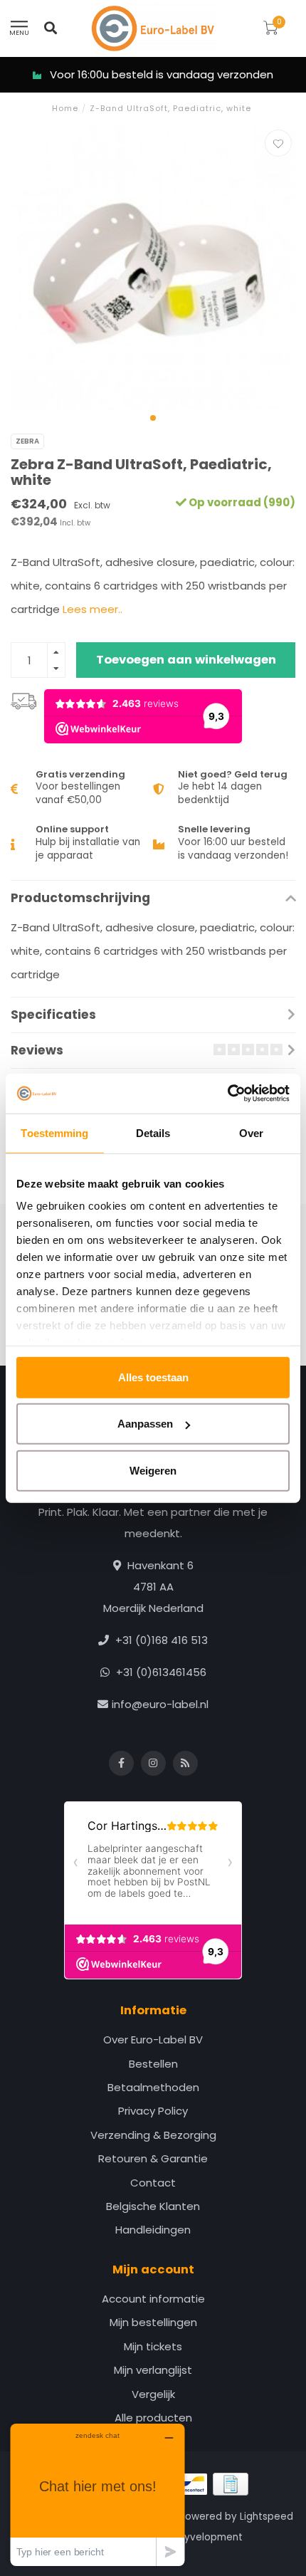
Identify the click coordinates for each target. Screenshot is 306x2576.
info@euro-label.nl (160, 1704)
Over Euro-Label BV (153, 2040)
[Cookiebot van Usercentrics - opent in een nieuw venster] (227, 1094)
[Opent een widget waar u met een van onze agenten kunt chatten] (97, 2494)
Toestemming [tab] (54, 1132)
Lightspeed (267, 2517)
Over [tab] (251, 1132)
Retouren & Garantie (153, 2158)
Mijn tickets (153, 2346)
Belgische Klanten (153, 2206)
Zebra (27, 441)
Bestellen (153, 2064)
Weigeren (153, 1470)
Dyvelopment (210, 2537)
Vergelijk (153, 2394)
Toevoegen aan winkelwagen (186, 660)
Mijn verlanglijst (153, 2370)
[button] (153, 418)
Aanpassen (145, 1424)
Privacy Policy (153, 2111)
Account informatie (153, 2299)
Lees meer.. (93, 609)
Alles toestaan (153, 1377)
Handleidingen (153, 2230)
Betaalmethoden (153, 2087)
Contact (153, 2183)
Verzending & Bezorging (153, 2135)
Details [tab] (153, 1132)
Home (65, 108)
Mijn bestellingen (153, 2322)
